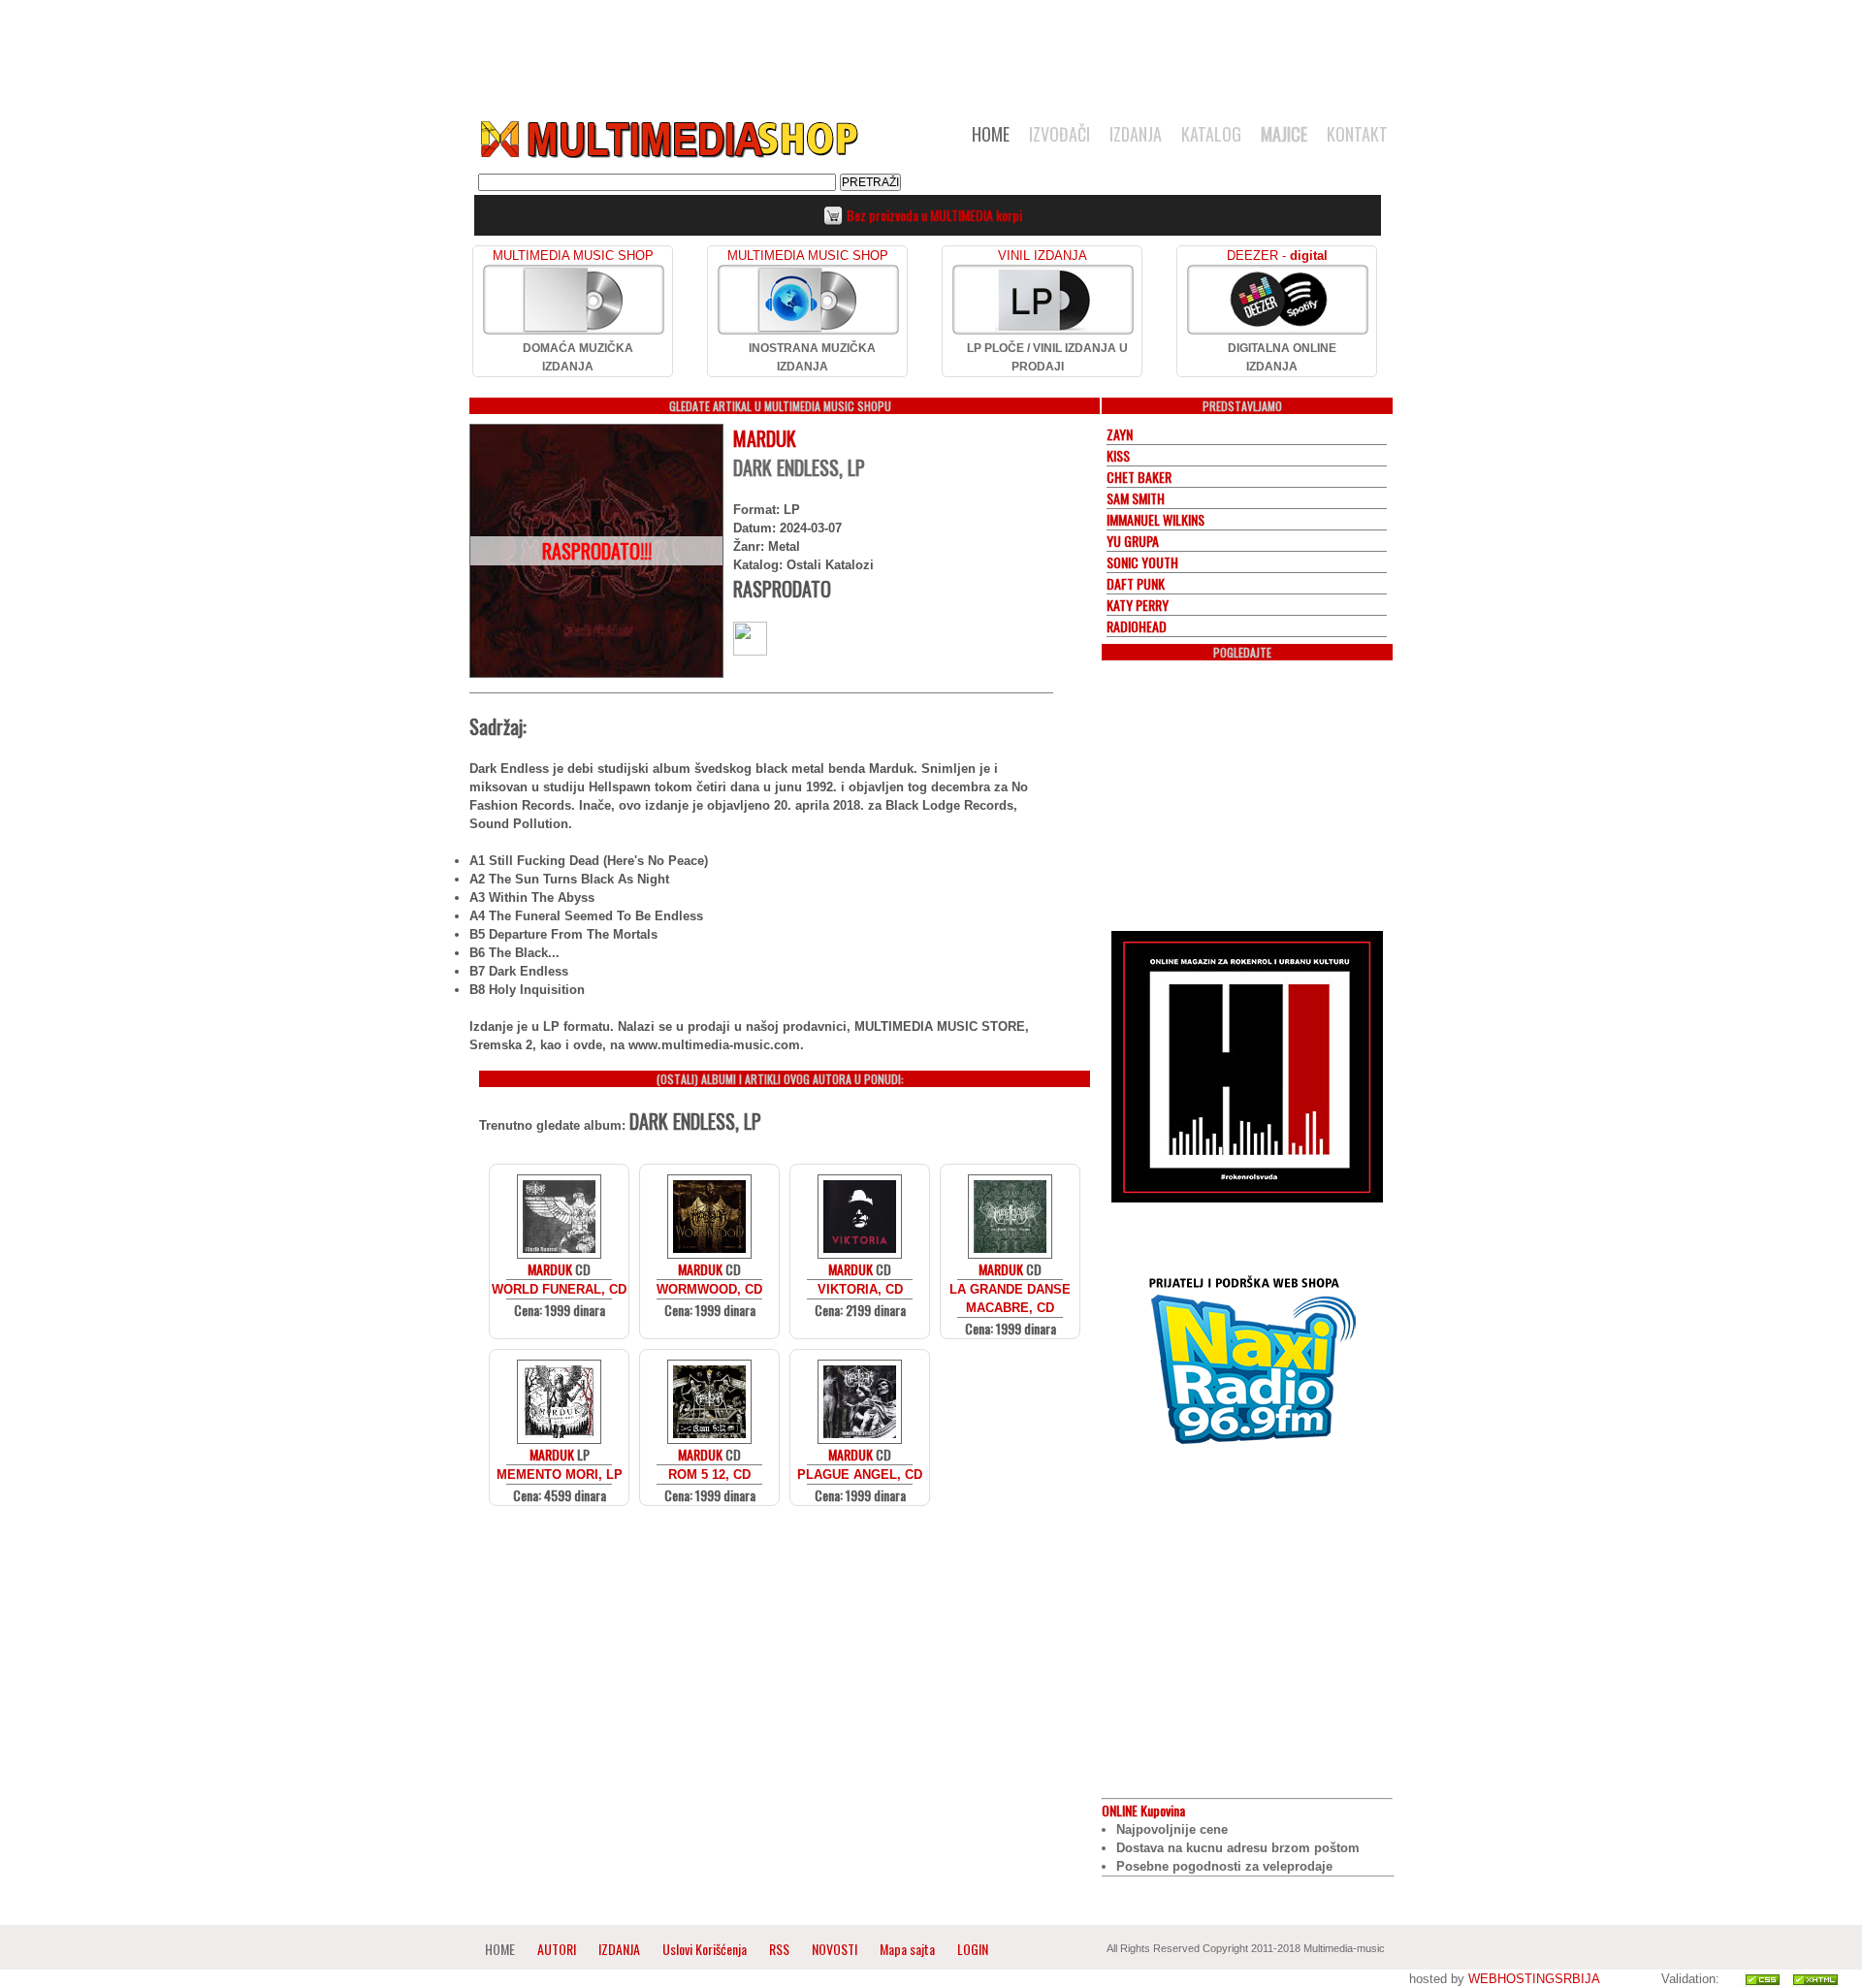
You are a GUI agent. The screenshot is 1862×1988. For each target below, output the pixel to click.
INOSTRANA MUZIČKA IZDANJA (812, 357)
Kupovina (1143, 1810)
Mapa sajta (907, 1949)
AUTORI (557, 1949)
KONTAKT (1357, 134)
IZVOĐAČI (1059, 134)
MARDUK (765, 438)
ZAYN (1120, 434)
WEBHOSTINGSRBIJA (1534, 1979)
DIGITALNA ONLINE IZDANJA (1282, 357)
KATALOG (1211, 134)
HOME (991, 134)
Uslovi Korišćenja (706, 1949)
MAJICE (1284, 134)
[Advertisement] (931, 50)
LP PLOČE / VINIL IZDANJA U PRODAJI (1047, 357)
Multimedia (668, 140)
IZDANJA (1136, 134)
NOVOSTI (835, 1949)
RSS (779, 1949)
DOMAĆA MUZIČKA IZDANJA (578, 357)
